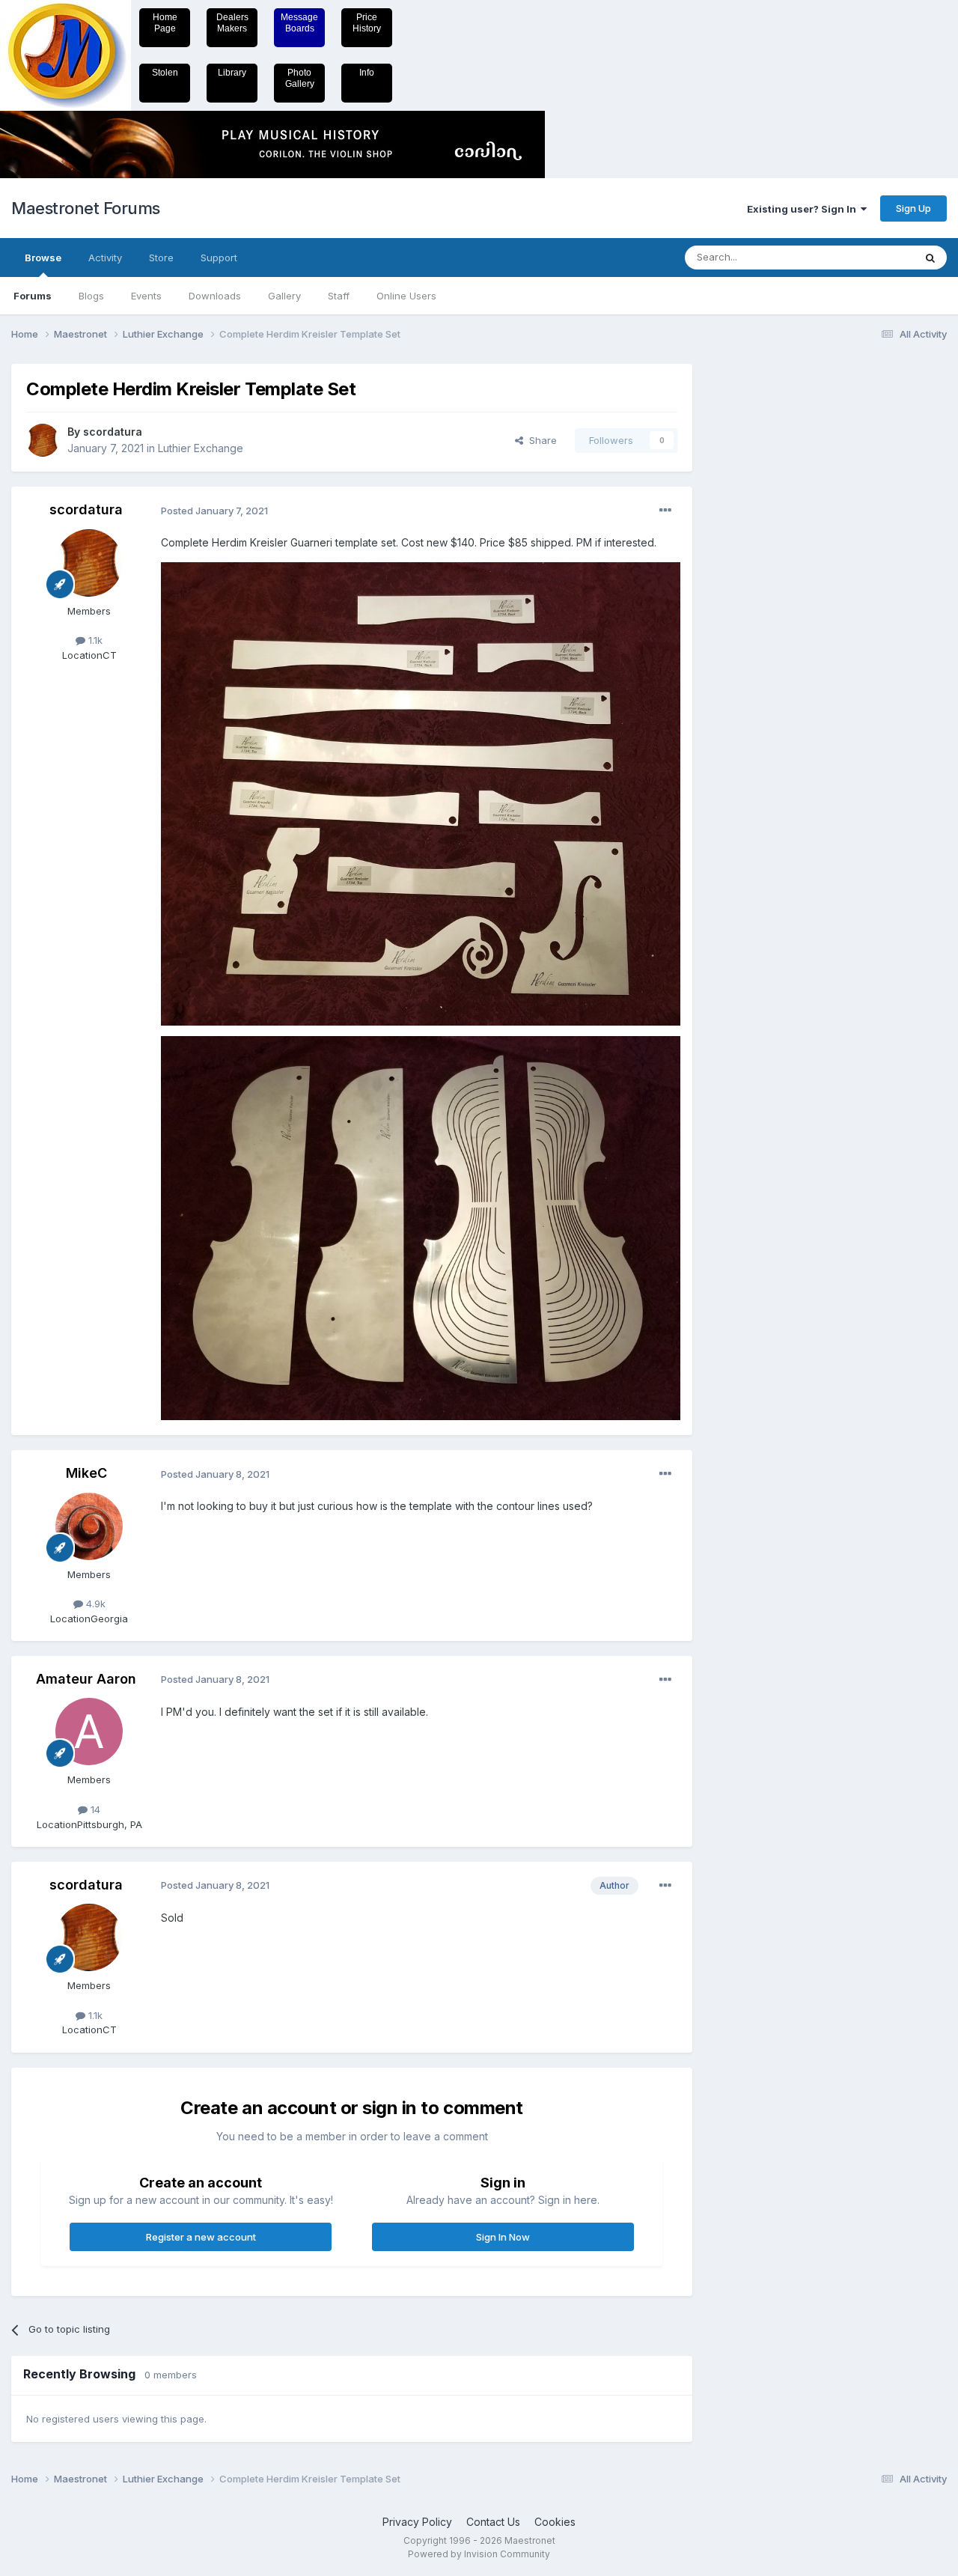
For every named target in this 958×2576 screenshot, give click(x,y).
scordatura (113, 432)
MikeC (86, 1473)
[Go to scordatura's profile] (43, 440)
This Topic (870, 257)
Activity (105, 258)
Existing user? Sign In (804, 209)
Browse (43, 258)
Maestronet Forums (86, 208)
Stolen (165, 73)
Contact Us (493, 2522)
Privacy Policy (417, 2522)
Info (367, 73)
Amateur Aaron (86, 1679)
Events (146, 296)
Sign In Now (503, 2237)
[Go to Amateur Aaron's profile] (89, 1732)
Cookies (555, 2522)
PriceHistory (367, 23)
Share (540, 440)
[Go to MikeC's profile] (89, 1526)
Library (232, 73)
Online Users (406, 296)
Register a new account (201, 2237)
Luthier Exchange (201, 448)
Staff (339, 296)
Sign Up (913, 208)
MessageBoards (299, 23)
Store (161, 258)
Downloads (215, 296)
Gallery (284, 296)
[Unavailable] (421, 792)
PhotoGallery (300, 78)
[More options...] (665, 511)
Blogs (91, 296)
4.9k (94, 1604)
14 (94, 1809)
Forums (33, 296)
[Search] (930, 258)
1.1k (94, 640)
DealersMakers (232, 23)
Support (219, 258)
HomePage (165, 23)
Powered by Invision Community (479, 2554)
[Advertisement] (767, 588)
